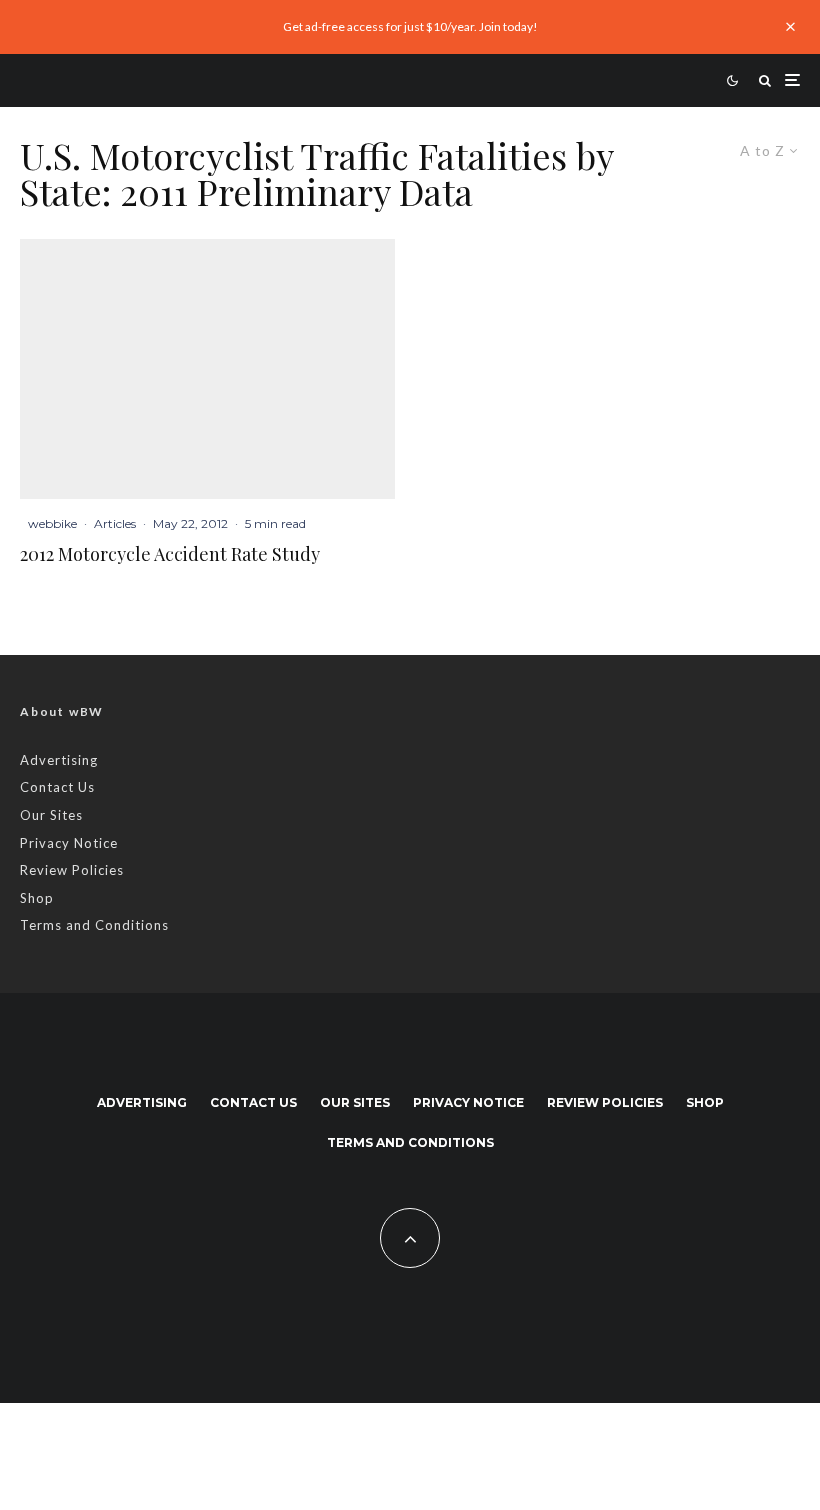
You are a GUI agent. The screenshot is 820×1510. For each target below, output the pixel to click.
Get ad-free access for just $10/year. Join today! (410, 26)
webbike (52, 523)
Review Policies (72, 870)
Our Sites (51, 815)
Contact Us (57, 787)
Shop (37, 898)
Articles (115, 523)
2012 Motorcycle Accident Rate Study (170, 555)
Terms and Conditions (94, 925)
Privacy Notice (69, 843)
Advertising (59, 760)
